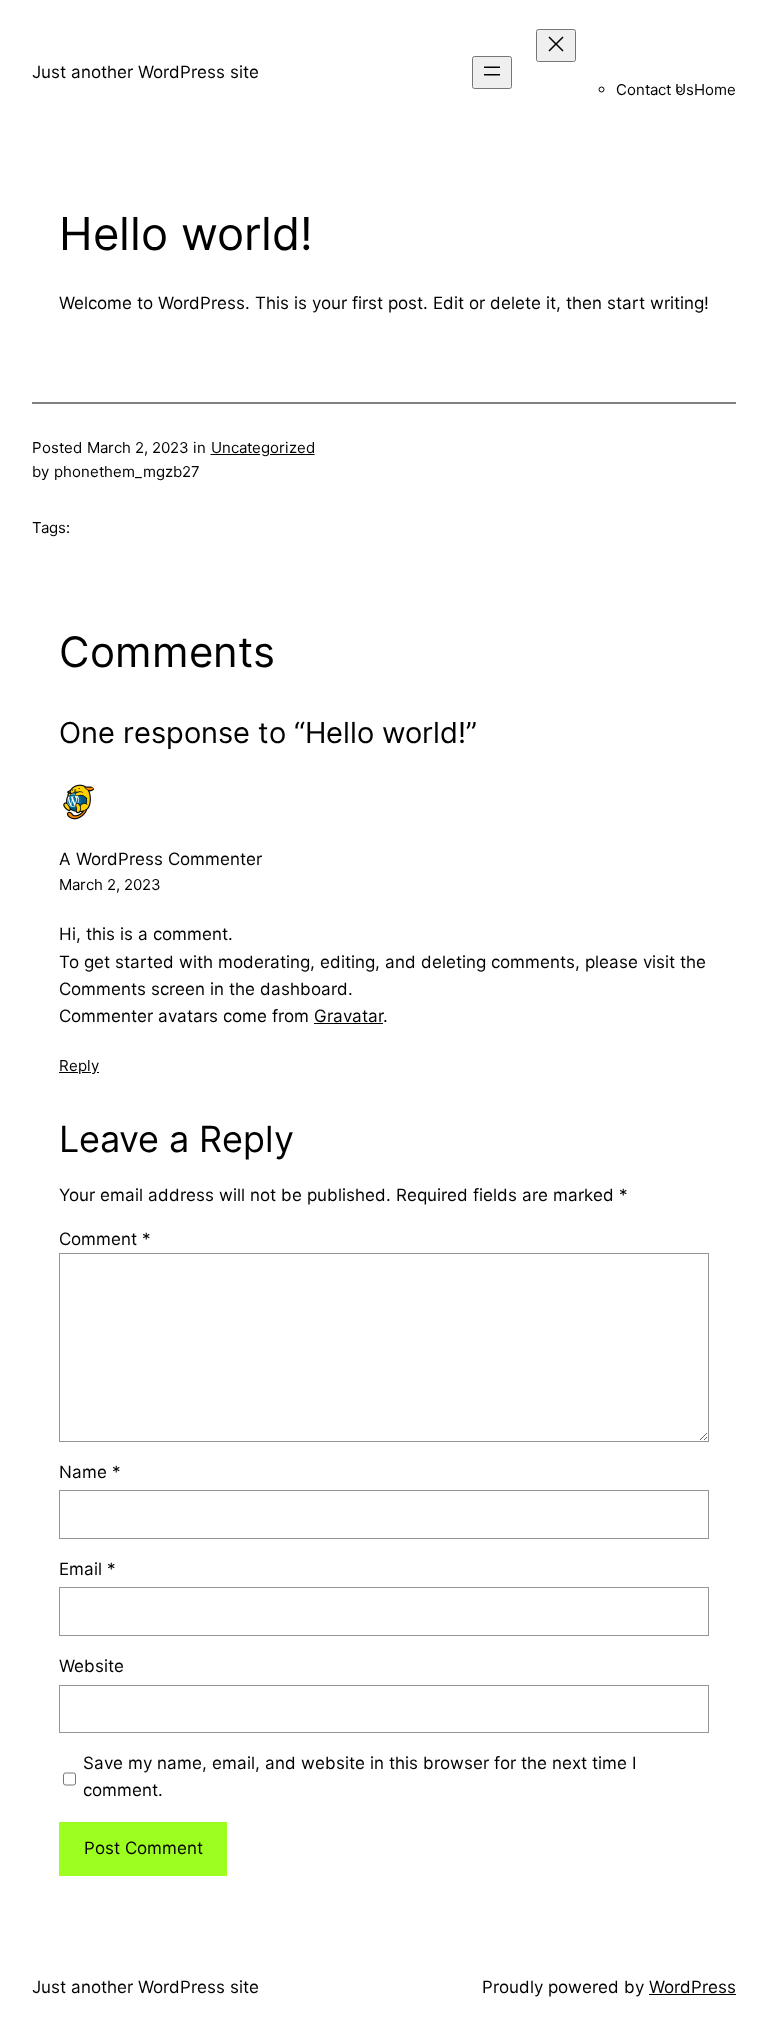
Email (87, 1569)
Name (90, 1472)
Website (91, 1666)
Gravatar (348, 1016)
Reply (79, 1065)
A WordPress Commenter (160, 859)
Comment (105, 1239)
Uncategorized (263, 447)
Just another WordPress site (145, 72)
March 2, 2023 (110, 884)
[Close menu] (556, 45)
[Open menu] (492, 72)
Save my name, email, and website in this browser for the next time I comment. (359, 1776)
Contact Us (655, 89)
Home (715, 89)
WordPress (692, 1987)
